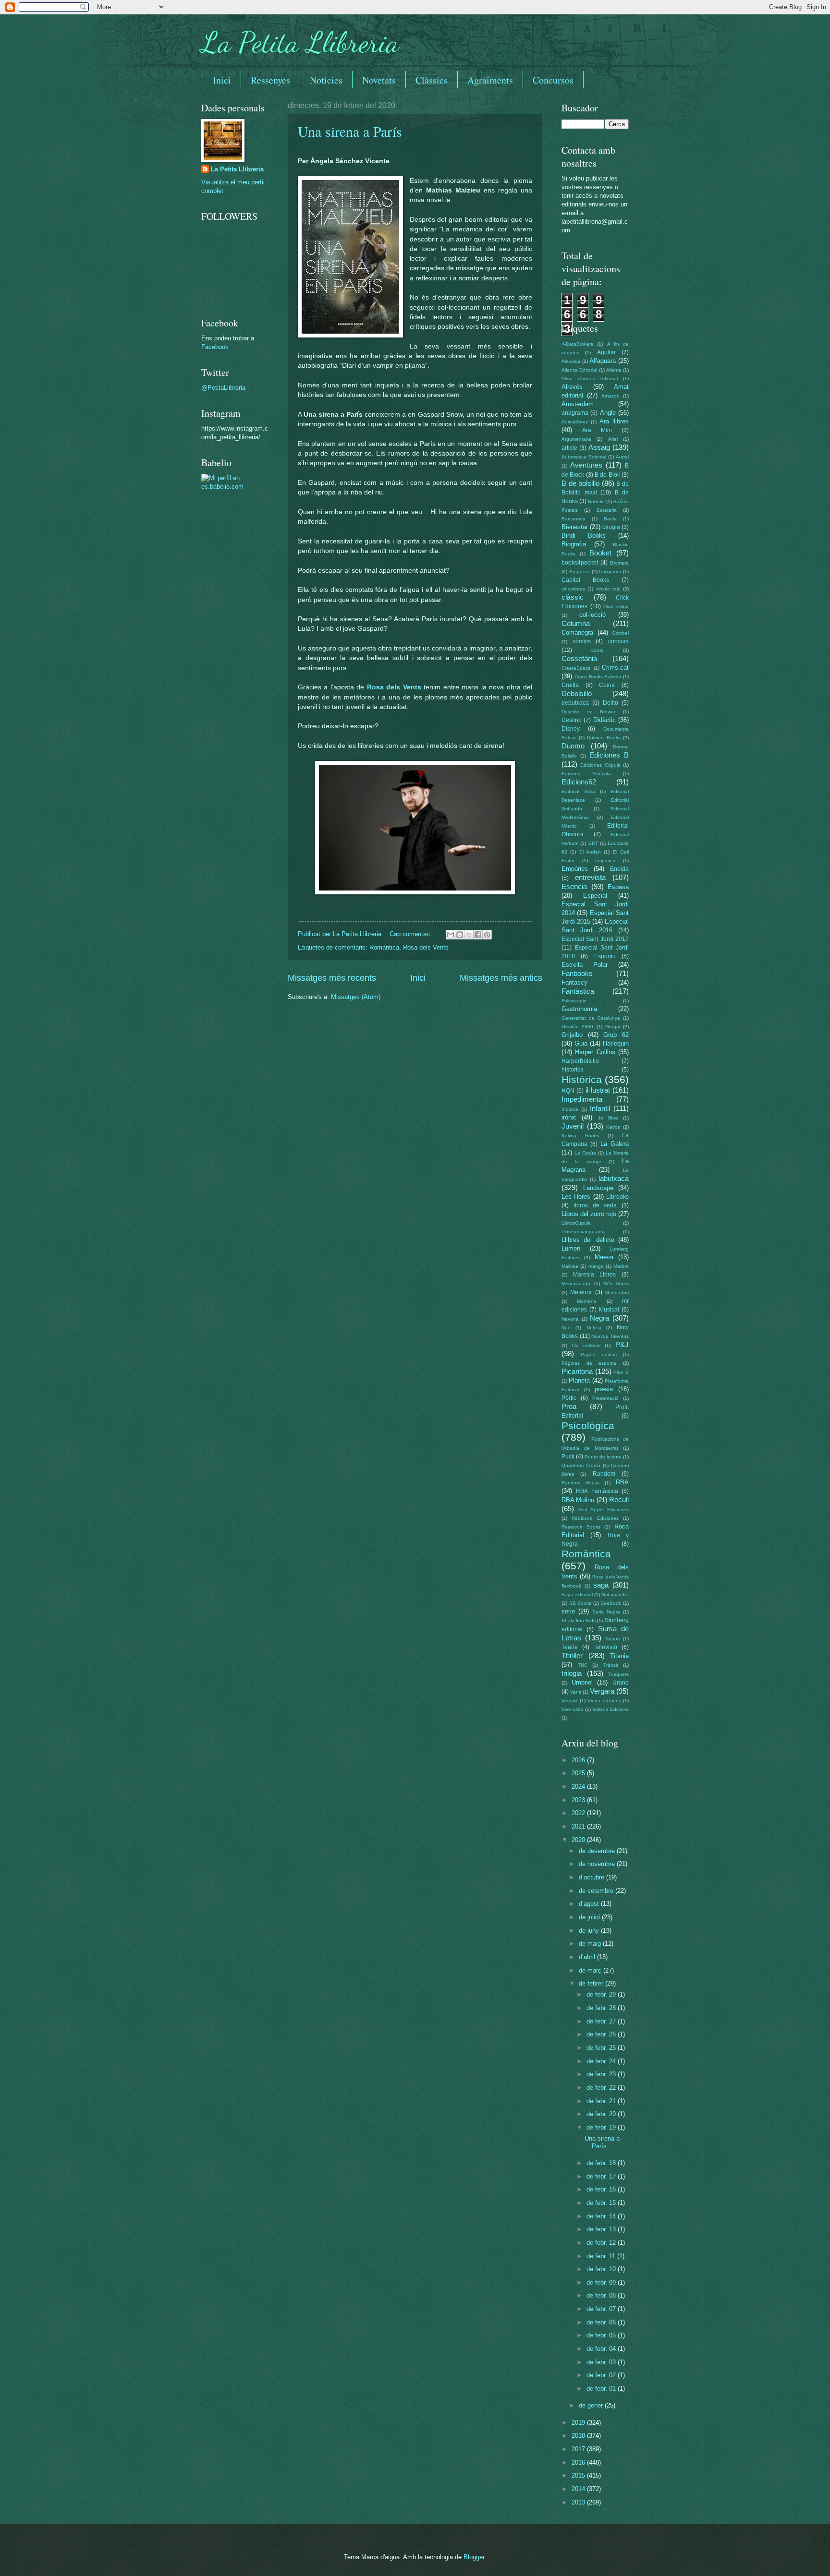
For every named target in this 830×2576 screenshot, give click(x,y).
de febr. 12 (602, 2243)
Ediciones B (609, 755)
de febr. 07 (602, 2309)
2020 (579, 1840)
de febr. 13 (602, 2229)
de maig (591, 1944)
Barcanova (574, 519)
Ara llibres (614, 421)
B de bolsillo (580, 483)
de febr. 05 (602, 2335)
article (569, 448)
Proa (569, 1406)
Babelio (596, 501)
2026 (579, 1760)
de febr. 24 (602, 2061)
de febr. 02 (602, 2375)
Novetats (379, 80)
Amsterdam (578, 404)
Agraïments (490, 80)
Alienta (614, 370)
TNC (583, 1665)
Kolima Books (580, 1136)
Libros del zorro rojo (589, 1214)
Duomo (573, 746)
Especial (595, 896)
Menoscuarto (576, 1283)
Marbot (621, 1266)
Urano (621, 1683)
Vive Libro (573, 1709)
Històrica (582, 1079)
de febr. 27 (602, 2021)
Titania (619, 1656)
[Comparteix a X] (469, 935)
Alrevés (572, 387)
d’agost (590, 1904)
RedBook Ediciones (595, 1518)
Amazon (610, 396)
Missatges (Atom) (356, 997)
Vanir (576, 1692)
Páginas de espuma (589, 1363)
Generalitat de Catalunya (591, 1018)
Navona (570, 1319)
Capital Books (585, 580)
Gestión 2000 (577, 1027)
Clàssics (432, 80)
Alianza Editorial (579, 370)
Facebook (215, 347)
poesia (604, 1389)
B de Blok (607, 475)
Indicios (570, 1109)
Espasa (618, 887)
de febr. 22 (602, 2088)
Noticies (326, 80)
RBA (622, 1482)
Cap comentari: (412, 934)
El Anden (590, 852)
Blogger (474, 2557)
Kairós (613, 1127)
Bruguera (580, 572)
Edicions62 (579, 782)
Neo (566, 1328)
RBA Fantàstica (597, 1491)
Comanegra (577, 632)
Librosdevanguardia (584, 1232)
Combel (620, 633)
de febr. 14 (602, 2216)
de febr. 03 (602, 2362)
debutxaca (575, 703)
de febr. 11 (602, 2256)
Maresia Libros (595, 1275)
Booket (600, 553)
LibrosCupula (576, 1223)
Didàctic (604, 720)
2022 (579, 1813)
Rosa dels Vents (394, 687)
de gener (592, 2405)
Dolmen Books (604, 738)
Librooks (617, 1197)
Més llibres (616, 1283)
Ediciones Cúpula (600, 765)
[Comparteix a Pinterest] (487, 935)
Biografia (574, 544)
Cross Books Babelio (598, 677)
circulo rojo (608, 589)
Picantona (577, 1371)
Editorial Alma (578, 791)
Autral (622, 457)
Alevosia (571, 361)
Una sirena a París (350, 131)
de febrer (592, 1983)
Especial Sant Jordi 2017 (595, 939)
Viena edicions (604, 1701)
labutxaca (614, 1178)
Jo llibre (608, 1118)
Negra (599, 1318)
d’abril (588, 1957)
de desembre (598, 1851)
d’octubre (592, 1877)
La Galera (615, 1144)
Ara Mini (597, 430)
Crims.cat (615, 668)
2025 (579, 1773)
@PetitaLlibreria (223, 388)
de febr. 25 (602, 2048)
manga (596, 1266)
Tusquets (618, 1674)
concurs (618, 641)
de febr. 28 (602, 2008)
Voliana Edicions (610, 1709)
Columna (576, 623)
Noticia (594, 1328)
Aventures (586, 465)
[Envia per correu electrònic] (451, 935)
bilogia (611, 527)
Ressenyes (270, 80)
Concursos (553, 80)
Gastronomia (579, 1009)
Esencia (574, 886)
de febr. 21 (602, 2101)
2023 (579, 1800)
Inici (222, 80)
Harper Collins (595, 1052)
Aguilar (606, 352)
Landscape (598, 1188)
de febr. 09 (602, 2282)
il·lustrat (598, 1090)
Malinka (570, 1266)
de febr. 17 (602, 2176)
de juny (590, 1931)
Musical (609, 1310)
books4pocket (580, 563)
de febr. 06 (602, 2322)
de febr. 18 (602, 2163)
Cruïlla (570, 685)
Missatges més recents (332, 978)
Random (604, 1474)
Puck (568, 1457)
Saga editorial (577, 1595)
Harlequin (616, 1043)
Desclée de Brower (588, 712)
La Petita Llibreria (300, 42)
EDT (593, 843)
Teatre (570, 1647)
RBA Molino (578, 1500)
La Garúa (585, 1153)
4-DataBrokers (577, 344)
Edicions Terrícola (586, 774)
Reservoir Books (581, 1527)
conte (598, 650)
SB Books (580, 1603)
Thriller (572, 1655)
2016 (579, 2462)
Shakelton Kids (579, 1620)
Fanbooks (577, 973)
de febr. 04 (602, 2349)
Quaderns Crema (581, 1465)
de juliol (590, 1917)
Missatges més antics (501, 978)
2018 (579, 2436)
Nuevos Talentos (610, 1336)
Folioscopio (574, 1001)
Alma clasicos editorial (590, 379)
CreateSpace (576, 668)
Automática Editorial (584, 457)
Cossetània (579, 658)
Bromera (619, 563)
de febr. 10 (602, 2269)
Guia (581, 1043)
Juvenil (573, 1126)
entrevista (590, 877)
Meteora (581, 1292)
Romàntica (384, 947)
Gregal (613, 1027)
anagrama (575, 413)
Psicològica (588, 1426)
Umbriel (582, 1682)
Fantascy (574, 982)
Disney (571, 729)
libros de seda (595, 1205)
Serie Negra (606, 1612)
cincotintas (573, 589)
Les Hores (576, 1197)
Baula (610, 519)
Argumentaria (576, 439)
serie (568, 1611)
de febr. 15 (602, 2203)
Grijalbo (572, 1035)
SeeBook (611, 1603)
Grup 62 (616, 1035)
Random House (581, 1483)
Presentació (605, 1398)
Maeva (604, 1257)
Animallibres (575, 422)
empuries (605, 861)
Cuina (607, 685)
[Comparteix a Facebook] (478, 935)
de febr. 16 (602, 2189)
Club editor (616, 607)
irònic (569, 1117)
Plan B (621, 1372)
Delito (610, 703)
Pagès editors (598, 1354)
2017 (579, 2449)
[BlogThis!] (460, 935)
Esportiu (605, 956)
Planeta (579, 1380)
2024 (579, 1787)
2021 (579, 1826)
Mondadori (617, 1293)
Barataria (607, 510)
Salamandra (615, 1595)
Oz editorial (586, 1345)
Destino (572, 720)
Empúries (575, 869)
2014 (579, 2489)
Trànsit (611, 1665)
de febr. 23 (602, 2074)
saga (601, 1585)
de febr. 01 (602, 2389)
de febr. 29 (602, 1994)
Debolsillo (577, 693)
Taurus (612, 1639)
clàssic (573, 597)
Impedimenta (582, 1099)
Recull (619, 1499)
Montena (587, 1301)
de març (591, 1970)
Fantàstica (578, 991)
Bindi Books (584, 536)
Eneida (619, 869)
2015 (579, 2475)
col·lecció (592, 615)
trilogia (572, 1673)
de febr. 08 (602, 2295)
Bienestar (575, 527)
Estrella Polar (585, 965)
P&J (622, 1344)
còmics (582, 641)
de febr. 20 (602, 2114)
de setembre (597, 1891)
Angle (608, 413)
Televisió (606, 1647)
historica (573, 1070)
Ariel (613, 439)
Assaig (599, 447)
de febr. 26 (602, 2034)
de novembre (598, 1864)
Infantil (600, 1108)
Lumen (571, 1248)
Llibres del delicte (588, 1240)
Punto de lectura (603, 1457)
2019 (579, 2423)
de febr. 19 (602, 2127)
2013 (579, 2502)
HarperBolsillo (580, 1061)
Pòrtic (569, 1398)
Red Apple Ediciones (604, 1510)
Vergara (602, 1691)
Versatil (569, 1701)
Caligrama (610, 572)
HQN (568, 1091)
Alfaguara (603, 361)
